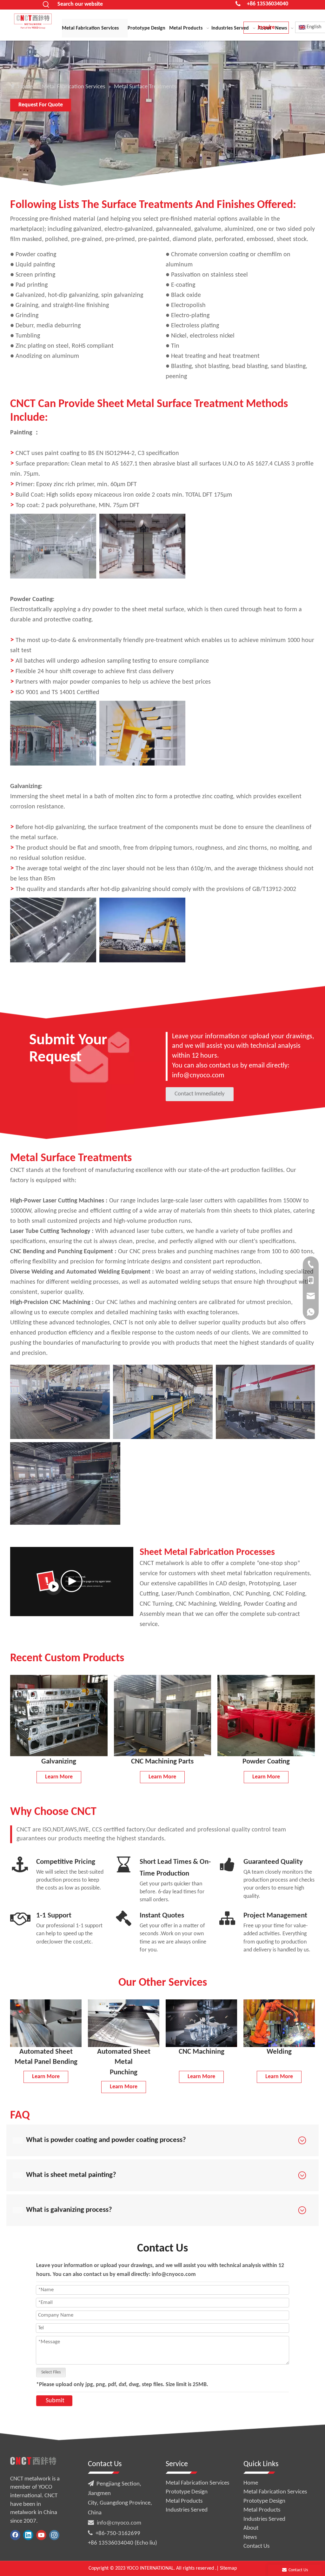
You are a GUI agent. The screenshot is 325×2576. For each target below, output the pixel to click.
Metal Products (184, 2501)
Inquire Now (266, 29)
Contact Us (256, 2546)
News (250, 2537)
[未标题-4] (279, 2023)
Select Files (51, 2372)
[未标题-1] (46, 2023)
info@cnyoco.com (119, 2523)
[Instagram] (54, 2535)
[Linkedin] (28, 2535)
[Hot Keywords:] (46, 5)
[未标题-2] (124, 2023)
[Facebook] (15, 2535)
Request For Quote (41, 105)
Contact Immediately (200, 1094)
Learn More (59, 1777)
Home (251, 2483)
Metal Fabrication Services (197, 2483)
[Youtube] (41, 2535)
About (251, 2528)
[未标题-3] (201, 2023)
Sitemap (228, 2568)
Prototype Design (187, 2492)
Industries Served (187, 2510)
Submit (55, 2401)
